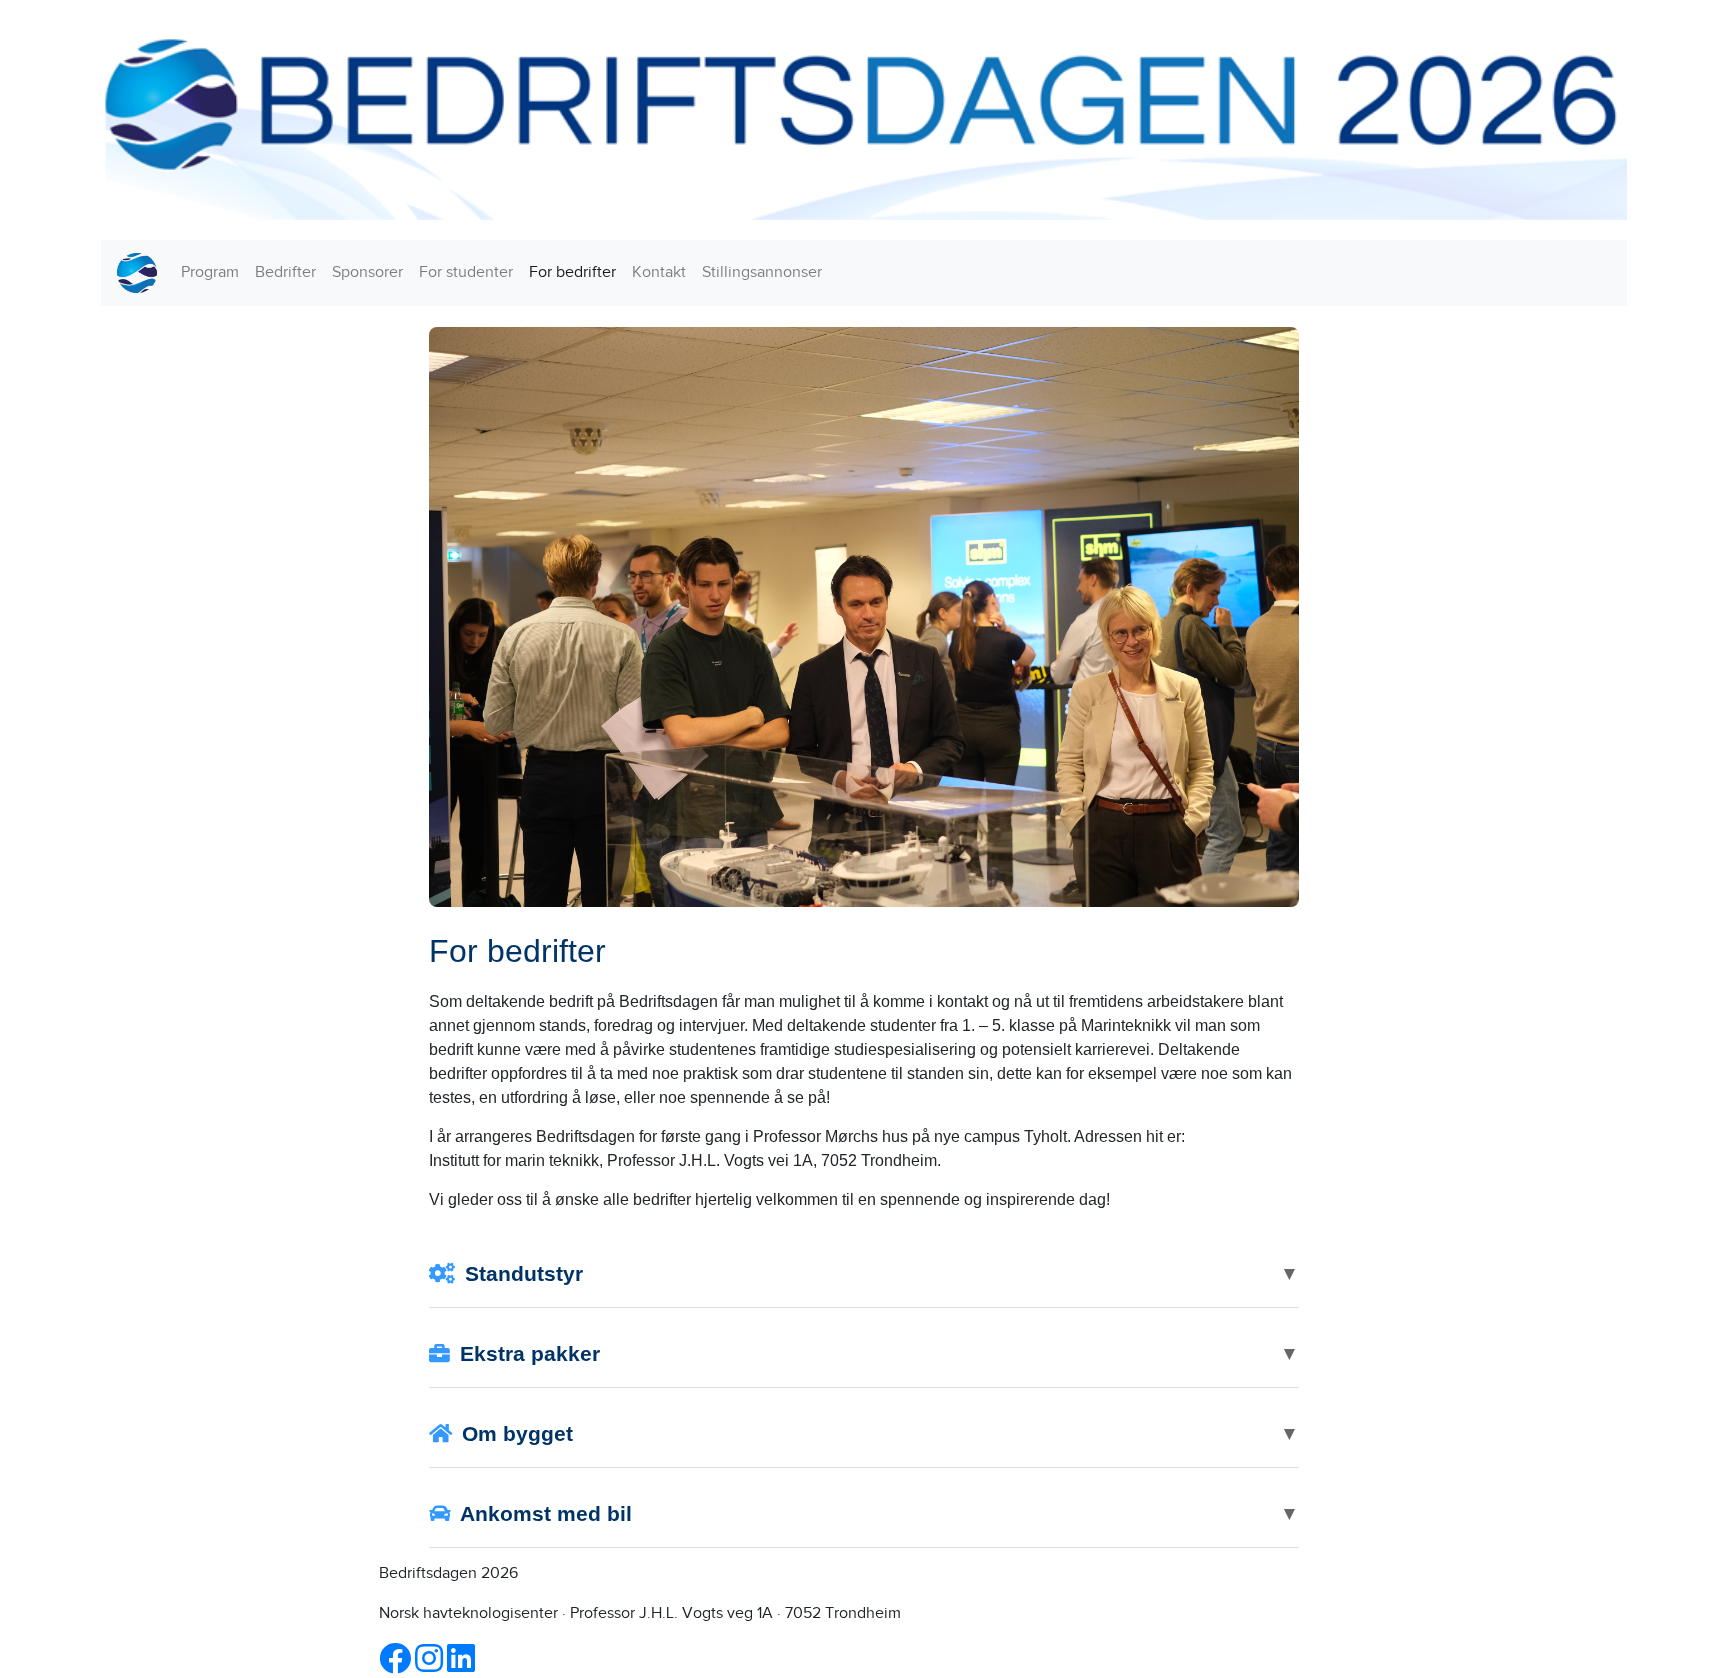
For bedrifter (572, 272)
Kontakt (659, 272)
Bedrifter (285, 272)
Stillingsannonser (762, 272)
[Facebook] (397, 1665)
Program (210, 272)
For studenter (466, 272)
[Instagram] (431, 1665)
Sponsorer (367, 272)
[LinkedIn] (461, 1665)
